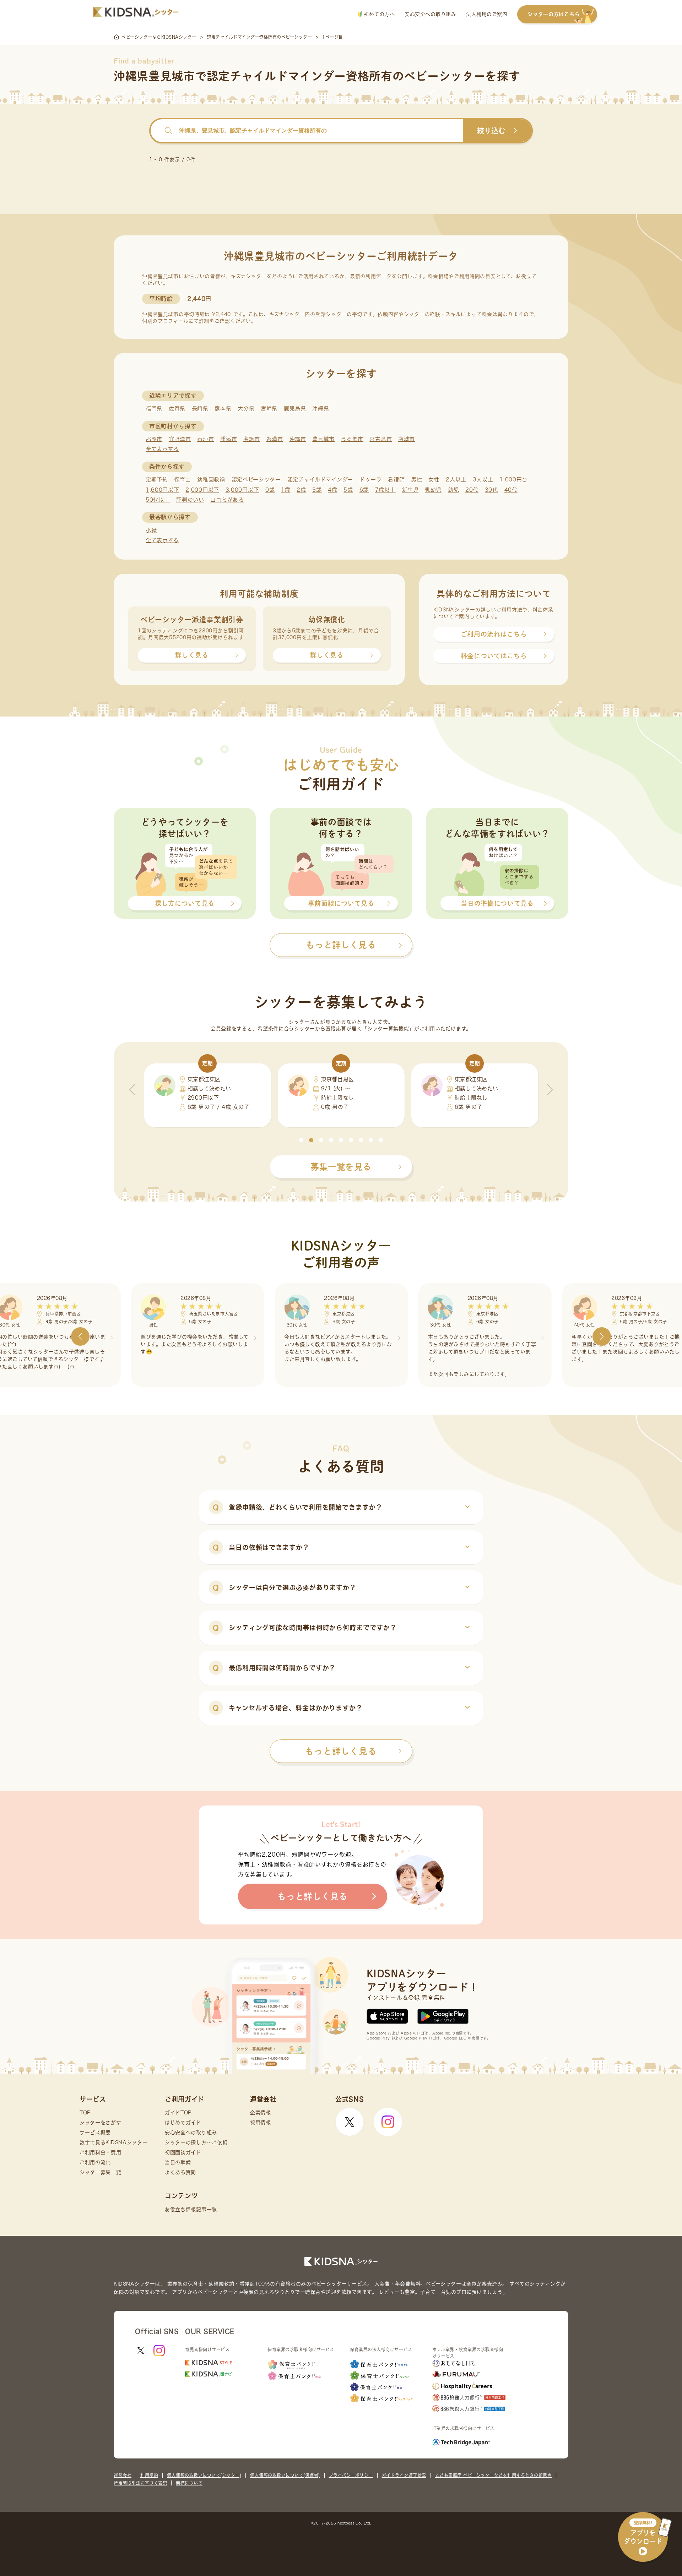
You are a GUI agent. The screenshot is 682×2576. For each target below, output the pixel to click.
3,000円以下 (242, 490)
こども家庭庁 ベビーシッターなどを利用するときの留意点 (494, 2475)
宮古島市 (381, 439)
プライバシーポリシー (351, 2475)
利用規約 (149, 2475)
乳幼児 (433, 490)
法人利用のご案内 (487, 14)
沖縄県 (321, 409)
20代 (472, 490)
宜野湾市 (180, 439)
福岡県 (154, 409)
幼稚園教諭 (211, 480)
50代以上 (158, 500)
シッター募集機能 (388, 1029)
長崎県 (200, 409)
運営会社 (123, 2475)
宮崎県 (269, 409)
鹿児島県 (295, 409)
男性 (416, 480)
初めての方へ (378, 14)
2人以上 (456, 480)
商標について (189, 2483)
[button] (301, 1140)
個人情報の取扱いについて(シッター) (204, 2475)
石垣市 (205, 439)
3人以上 (483, 480)
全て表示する (162, 449)
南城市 (407, 439)
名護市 (252, 439)
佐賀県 (177, 409)
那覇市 (154, 439)
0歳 (270, 490)
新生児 (410, 490)
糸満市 (275, 439)
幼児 (453, 490)
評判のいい (190, 500)
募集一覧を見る (341, 1167)
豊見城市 (323, 439)
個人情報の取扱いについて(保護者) (285, 2475)
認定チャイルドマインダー (320, 480)
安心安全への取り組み (430, 14)
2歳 (301, 490)
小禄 (151, 530)
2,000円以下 (202, 490)
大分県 (246, 409)
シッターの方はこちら (554, 14)
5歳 (348, 490)
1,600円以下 (163, 490)
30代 (491, 490)
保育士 (183, 480)
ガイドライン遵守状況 (404, 2475)
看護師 (396, 480)
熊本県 (223, 409)
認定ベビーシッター (256, 480)
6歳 (364, 490)
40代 (511, 490)
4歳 (332, 490)
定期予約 (157, 480)
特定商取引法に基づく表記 (140, 2483)
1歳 (286, 490)
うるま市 (352, 439)
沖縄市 (298, 439)
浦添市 (229, 439)
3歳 (317, 490)
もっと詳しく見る (341, 1751)
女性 (434, 480)
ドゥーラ (371, 480)
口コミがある (227, 500)
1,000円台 (513, 480)
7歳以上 (385, 490)
